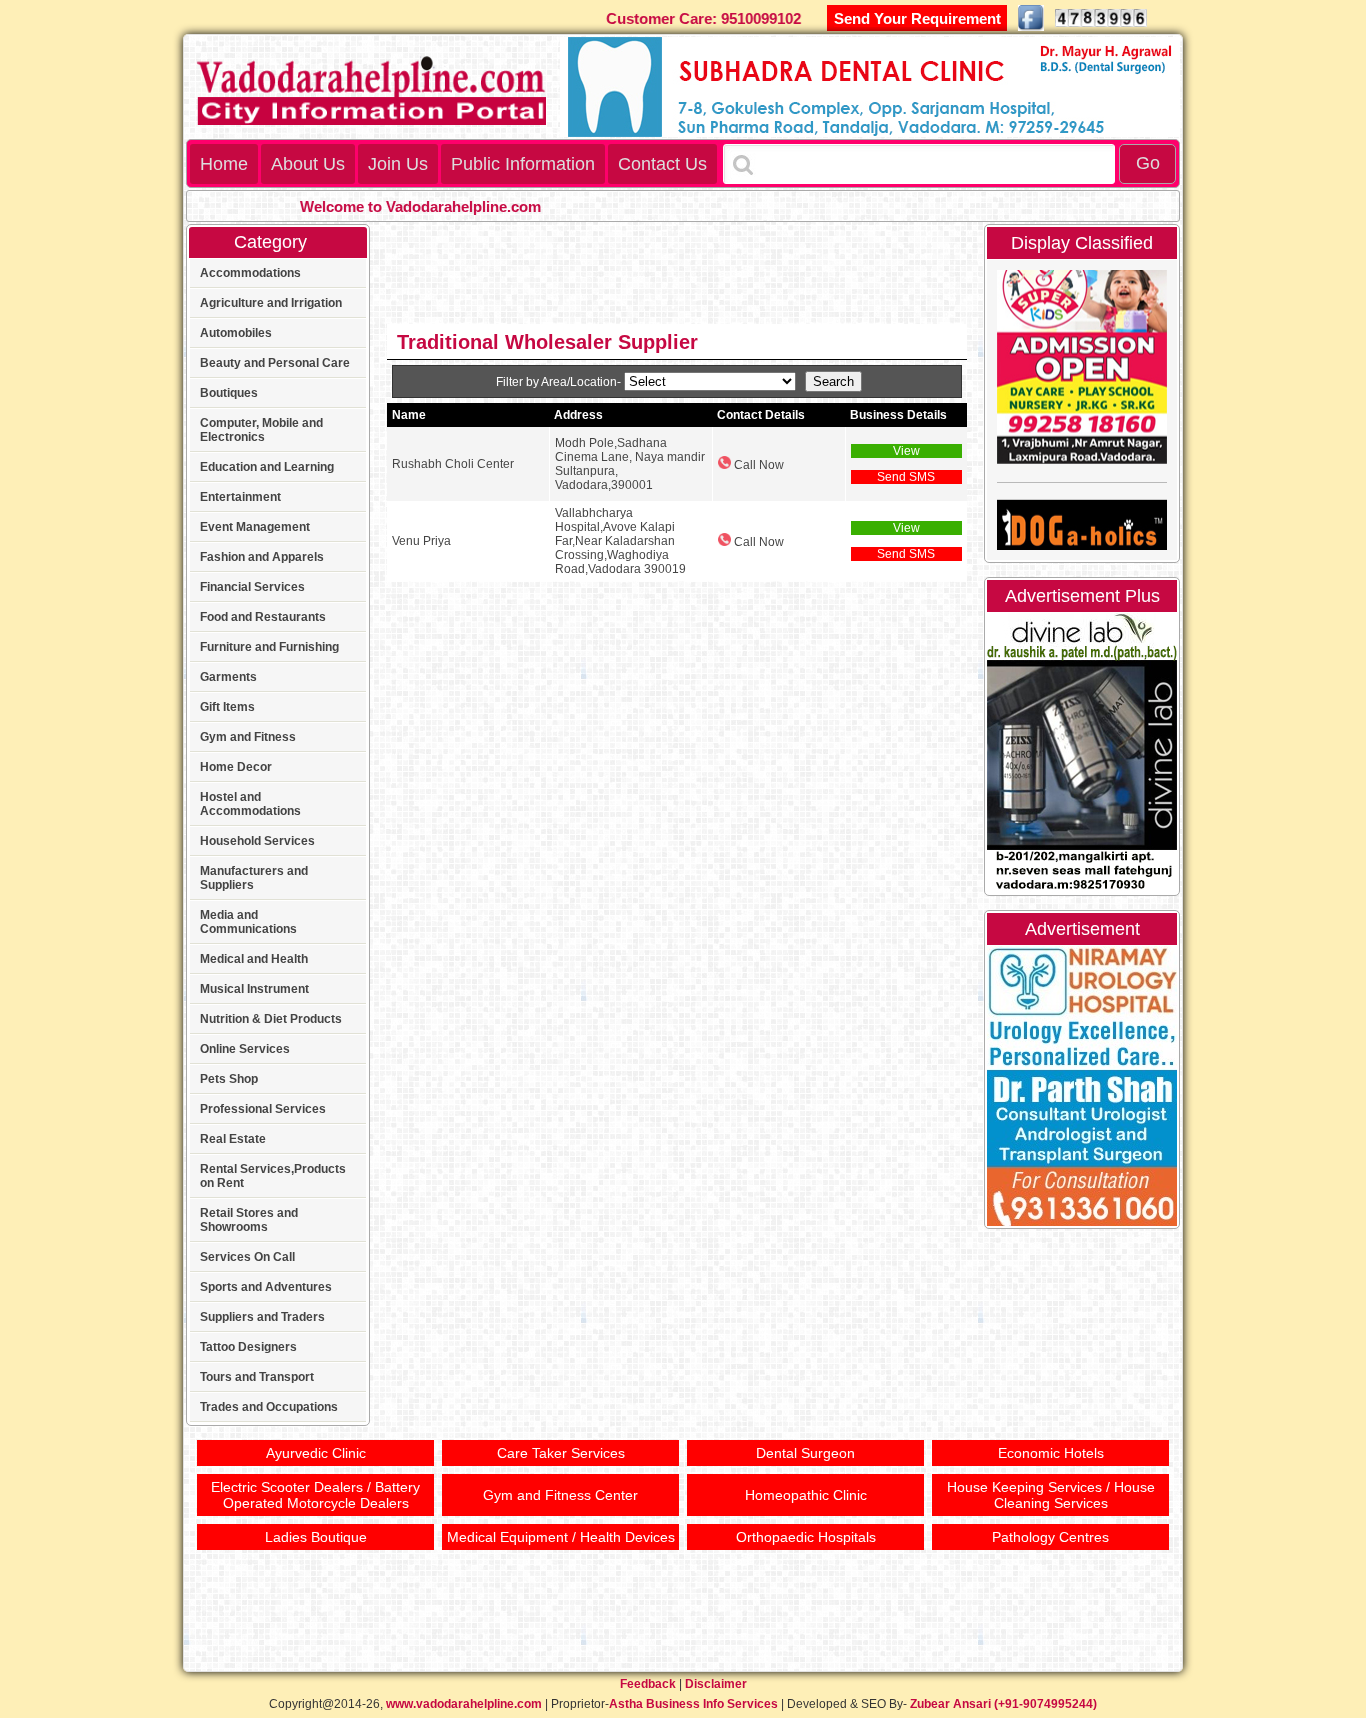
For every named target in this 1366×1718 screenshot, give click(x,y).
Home (224, 164)
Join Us (398, 164)
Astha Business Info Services (693, 1704)
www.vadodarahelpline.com (464, 1704)
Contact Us (662, 164)
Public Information (523, 164)
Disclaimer (716, 1684)
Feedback (648, 1684)
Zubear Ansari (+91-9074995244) (1003, 1704)
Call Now (757, 465)
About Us (308, 164)
